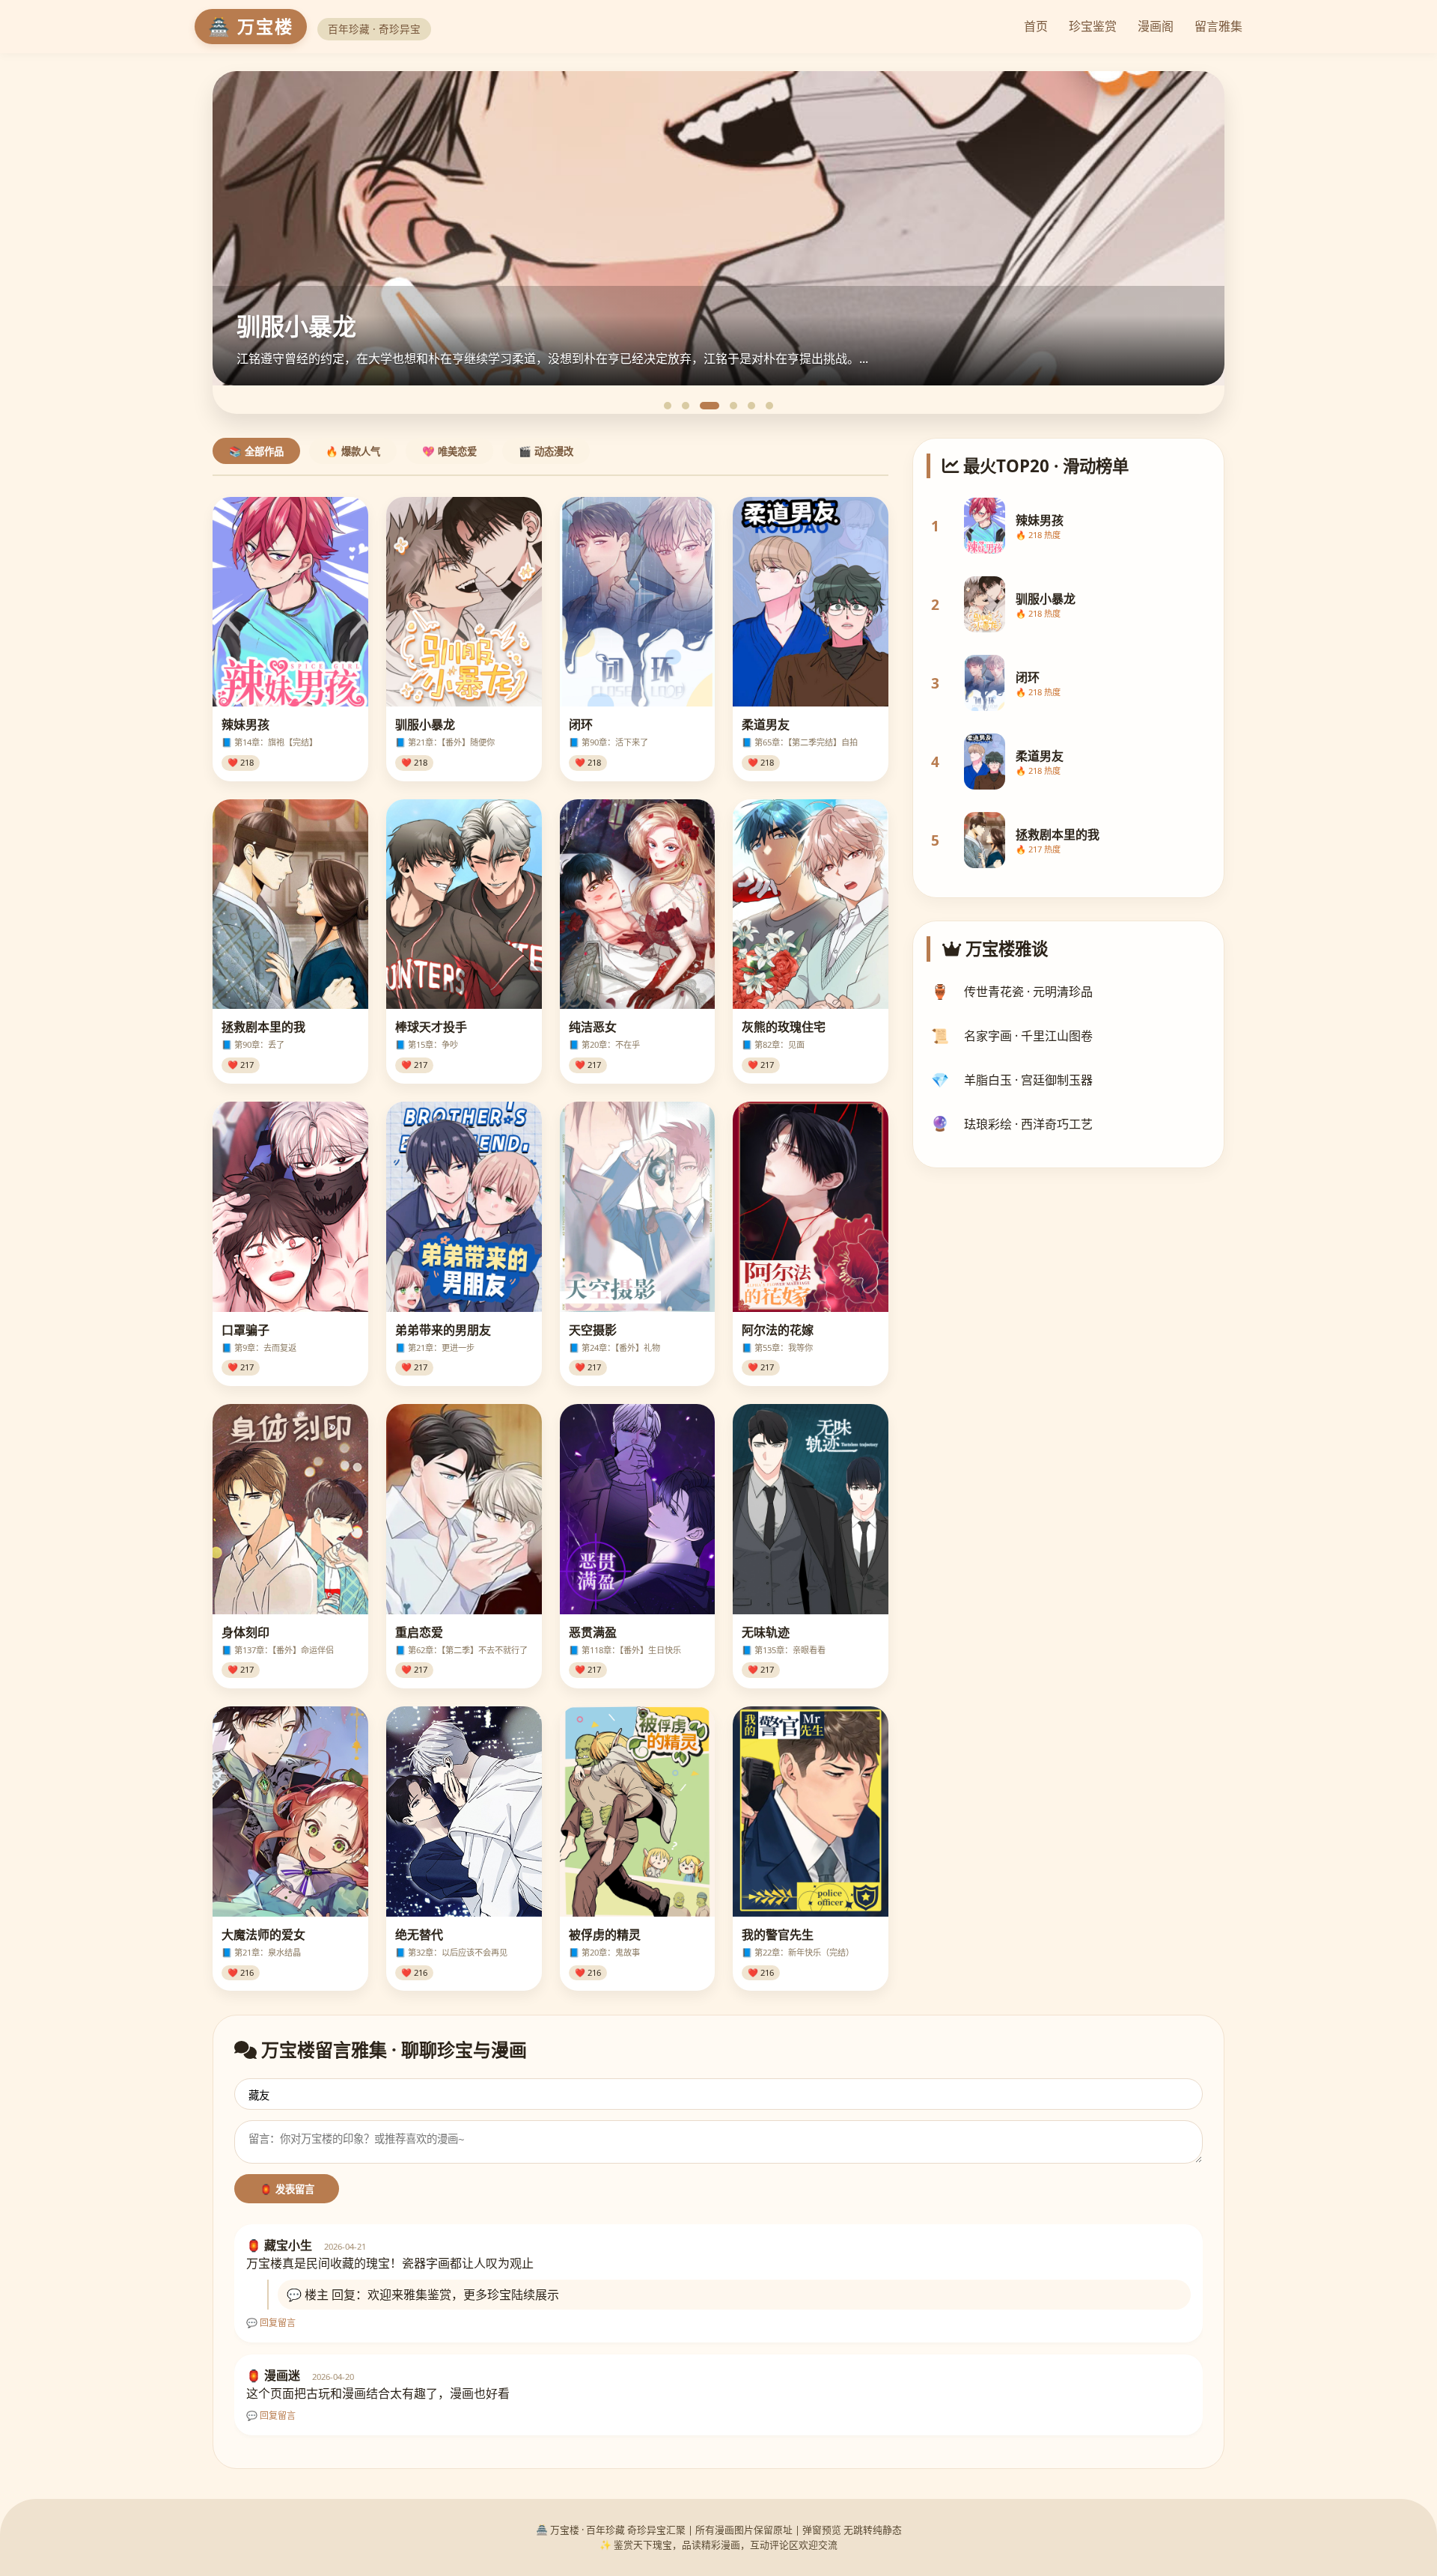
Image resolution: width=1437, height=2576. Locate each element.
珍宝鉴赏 (1093, 26)
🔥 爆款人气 (353, 452)
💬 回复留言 (271, 2323)
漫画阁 (1156, 26)
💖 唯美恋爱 (449, 452)
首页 (1036, 26)
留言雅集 (1218, 26)
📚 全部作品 (256, 452)
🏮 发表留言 (287, 2189)
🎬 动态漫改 (546, 452)
